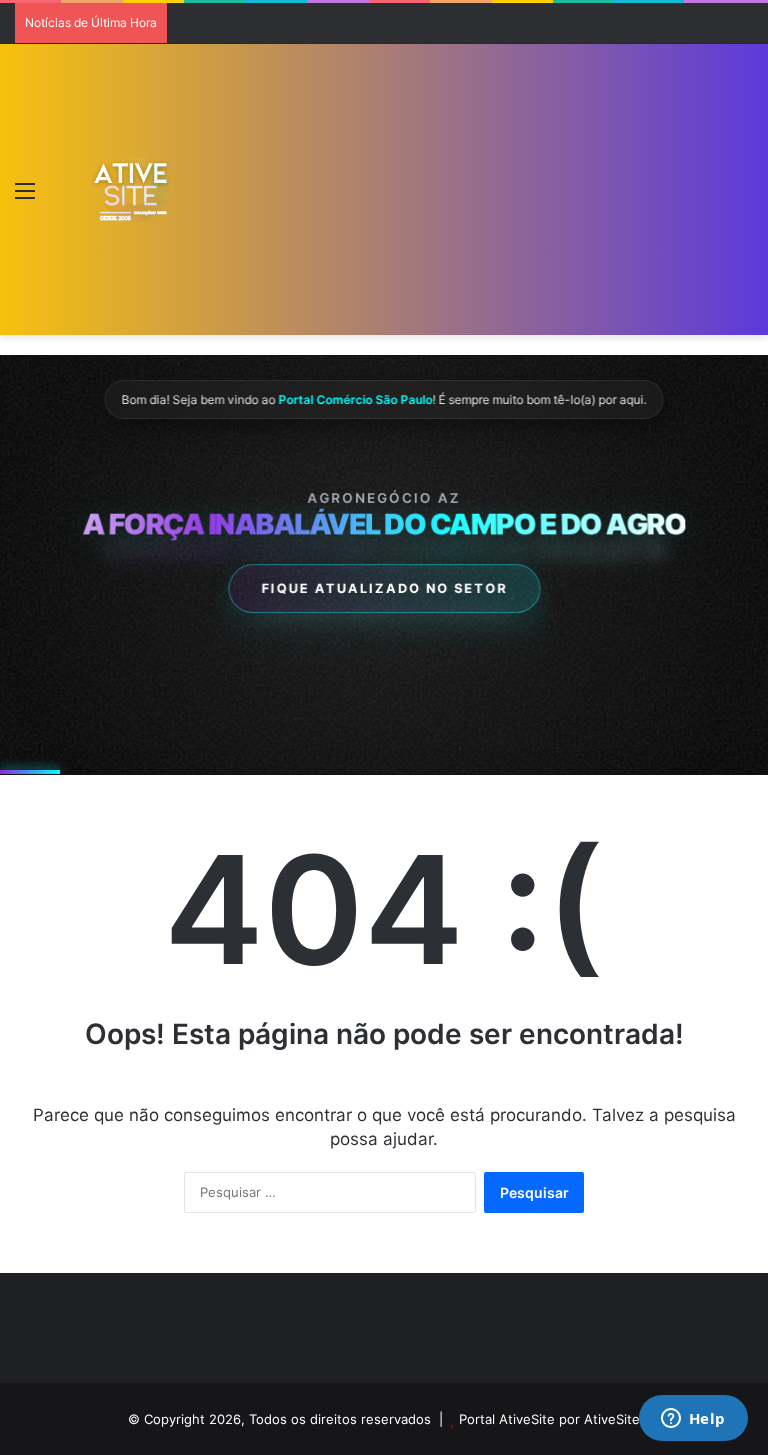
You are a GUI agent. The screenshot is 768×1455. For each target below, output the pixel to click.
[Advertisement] (447, 194)
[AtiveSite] (131, 190)
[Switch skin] (60, 197)
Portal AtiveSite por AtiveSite (549, 1419)
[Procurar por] (743, 197)
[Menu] (25, 197)
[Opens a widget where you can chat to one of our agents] (693, 1420)
